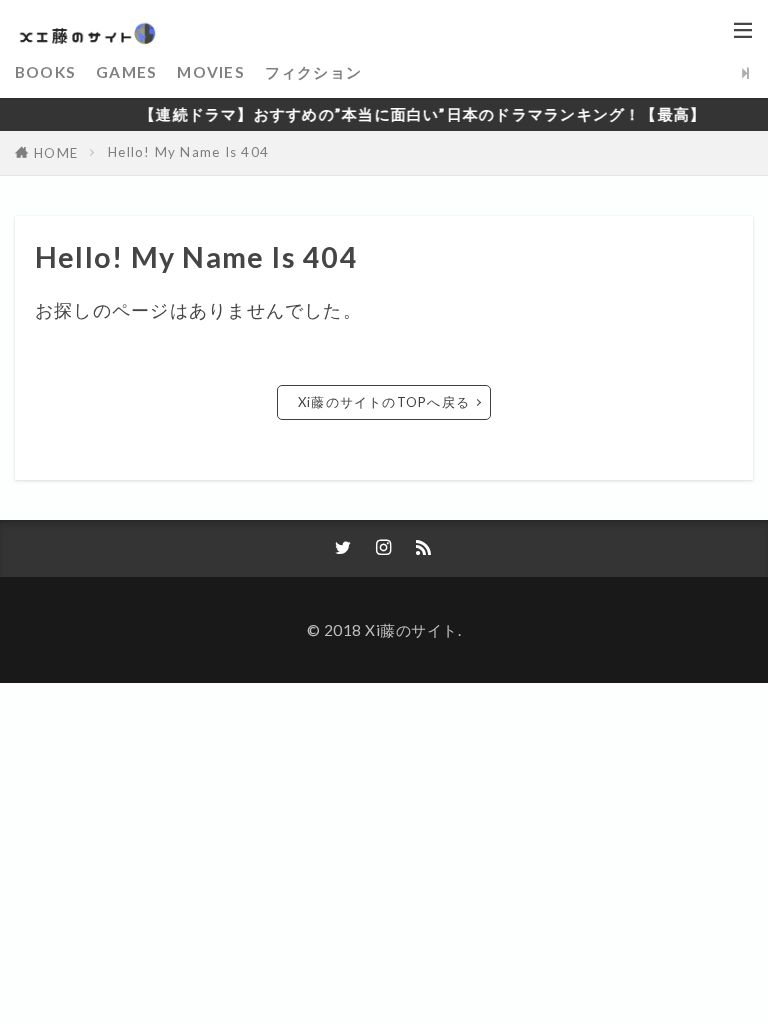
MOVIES (210, 72)
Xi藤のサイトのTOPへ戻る (384, 402)
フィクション (313, 72)
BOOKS (45, 72)
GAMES (126, 72)
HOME (56, 153)
